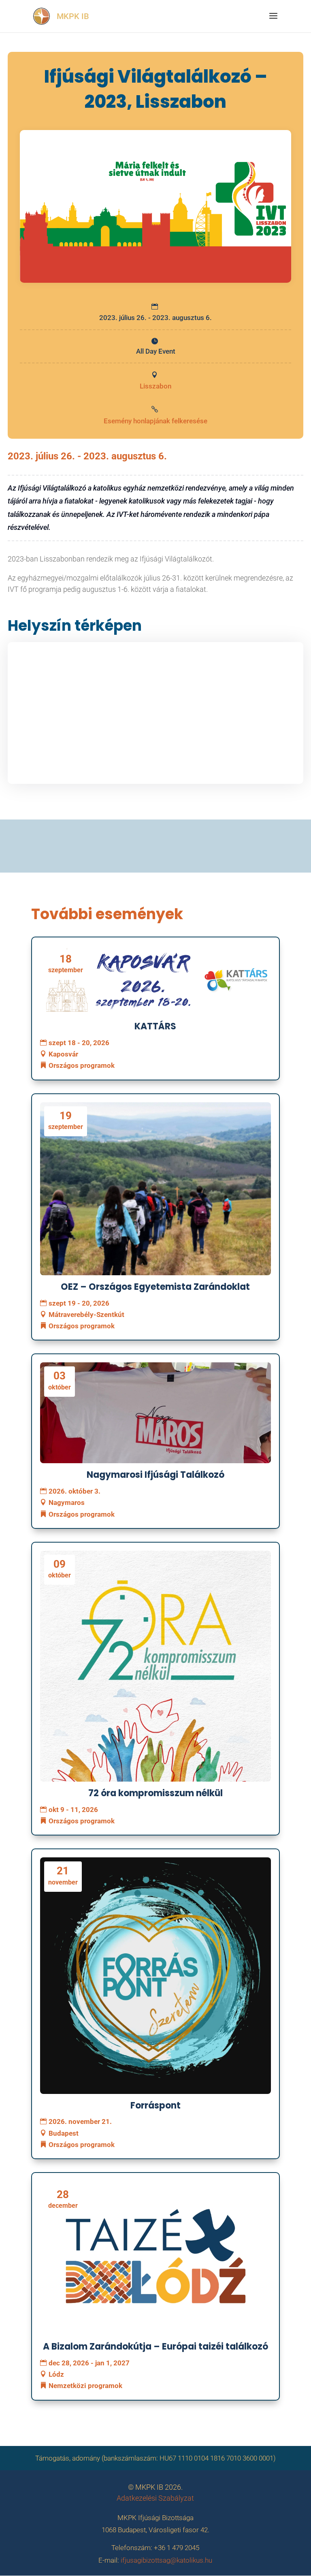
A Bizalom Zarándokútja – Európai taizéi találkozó (155, 2347)
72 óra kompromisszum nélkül (155, 1793)
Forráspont (155, 2105)
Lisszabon (155, 386)
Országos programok (82, 1065)
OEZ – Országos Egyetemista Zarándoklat (155, 1287)
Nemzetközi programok (85, 2386)
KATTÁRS (155, 1026)
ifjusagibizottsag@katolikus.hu (166, 2560)
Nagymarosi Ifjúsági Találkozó (155, 1475)
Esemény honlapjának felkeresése (155, 421)
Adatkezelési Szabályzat (155, 2498)
